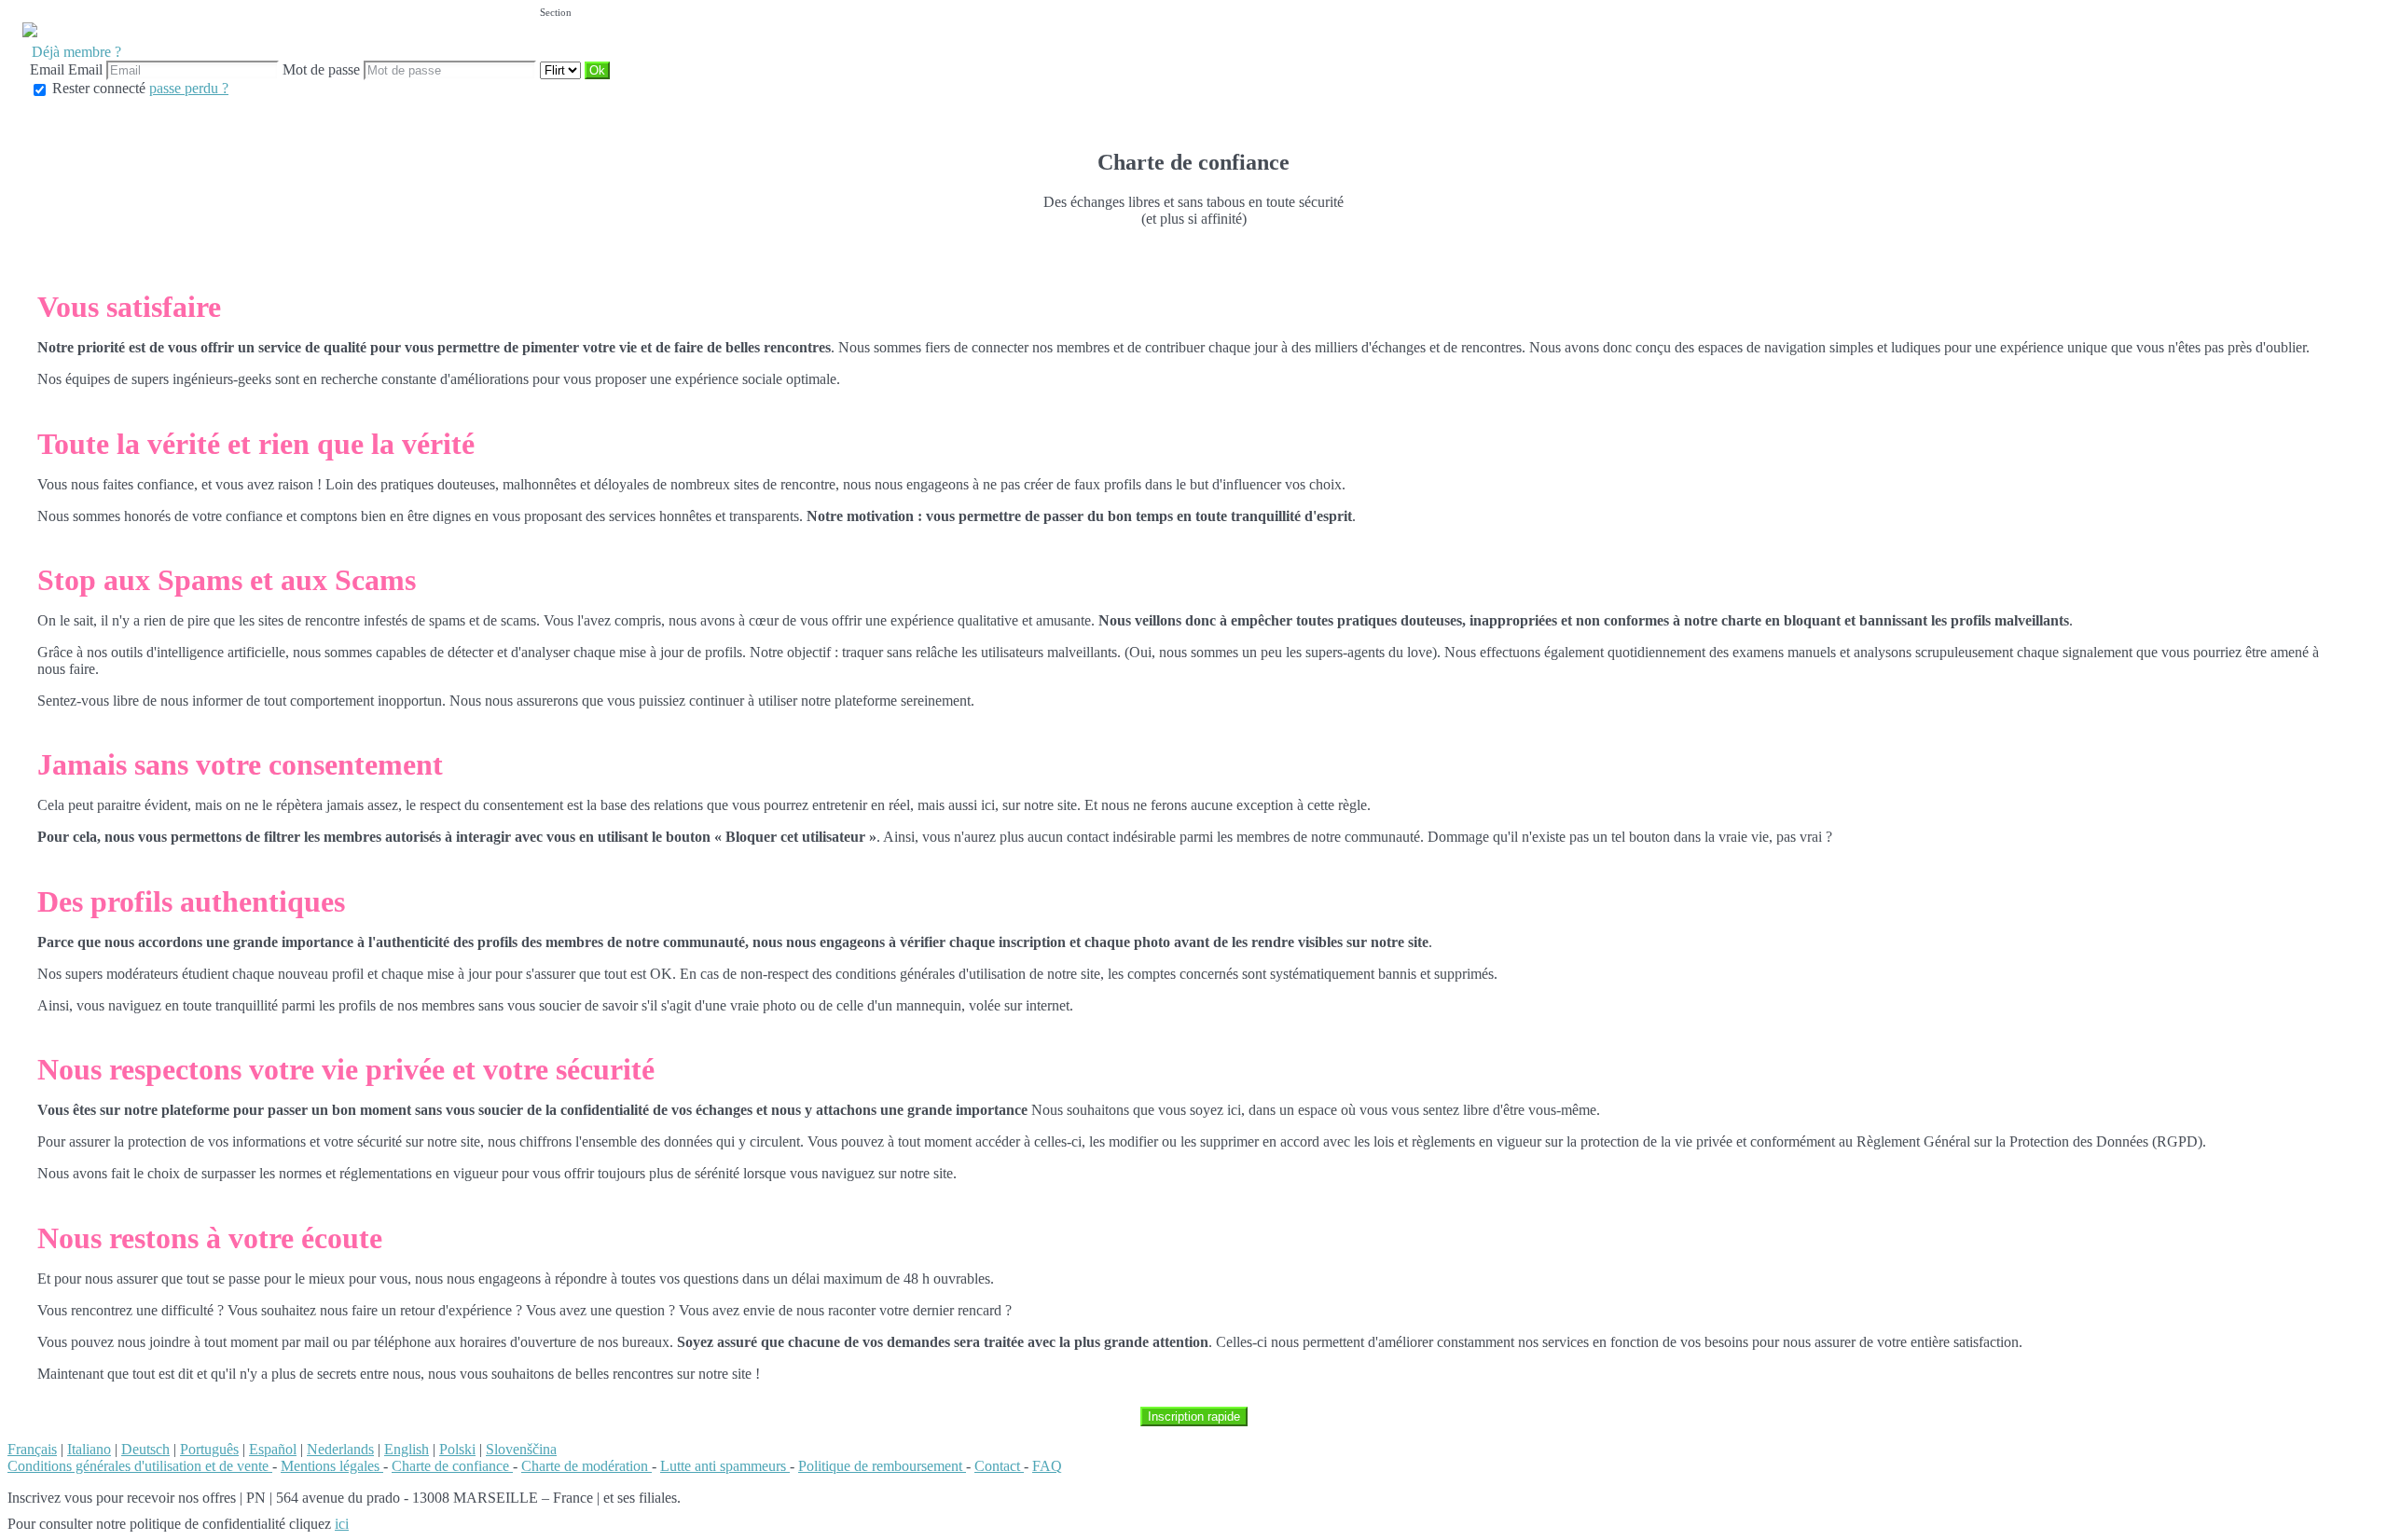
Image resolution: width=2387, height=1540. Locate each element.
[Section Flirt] (562, 69)
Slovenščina (521, 1449)
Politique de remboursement (882, 1466)
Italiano (89, 1449)
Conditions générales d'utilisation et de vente (140, 1466)
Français (32, 1449)
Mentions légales (332, 1466)
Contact (999, 1466)
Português (209, 1449)
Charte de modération (586, 1466)
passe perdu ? (189, 88)
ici (342, 1524)
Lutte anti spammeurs (725, 1466)
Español (273, 1449)
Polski (457, 1449)
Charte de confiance (452, 1466)
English (407, 1449)
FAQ (1047, 1466)
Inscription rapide (1194, 1416)
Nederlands (340, 1449)
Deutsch (145, 1449)
